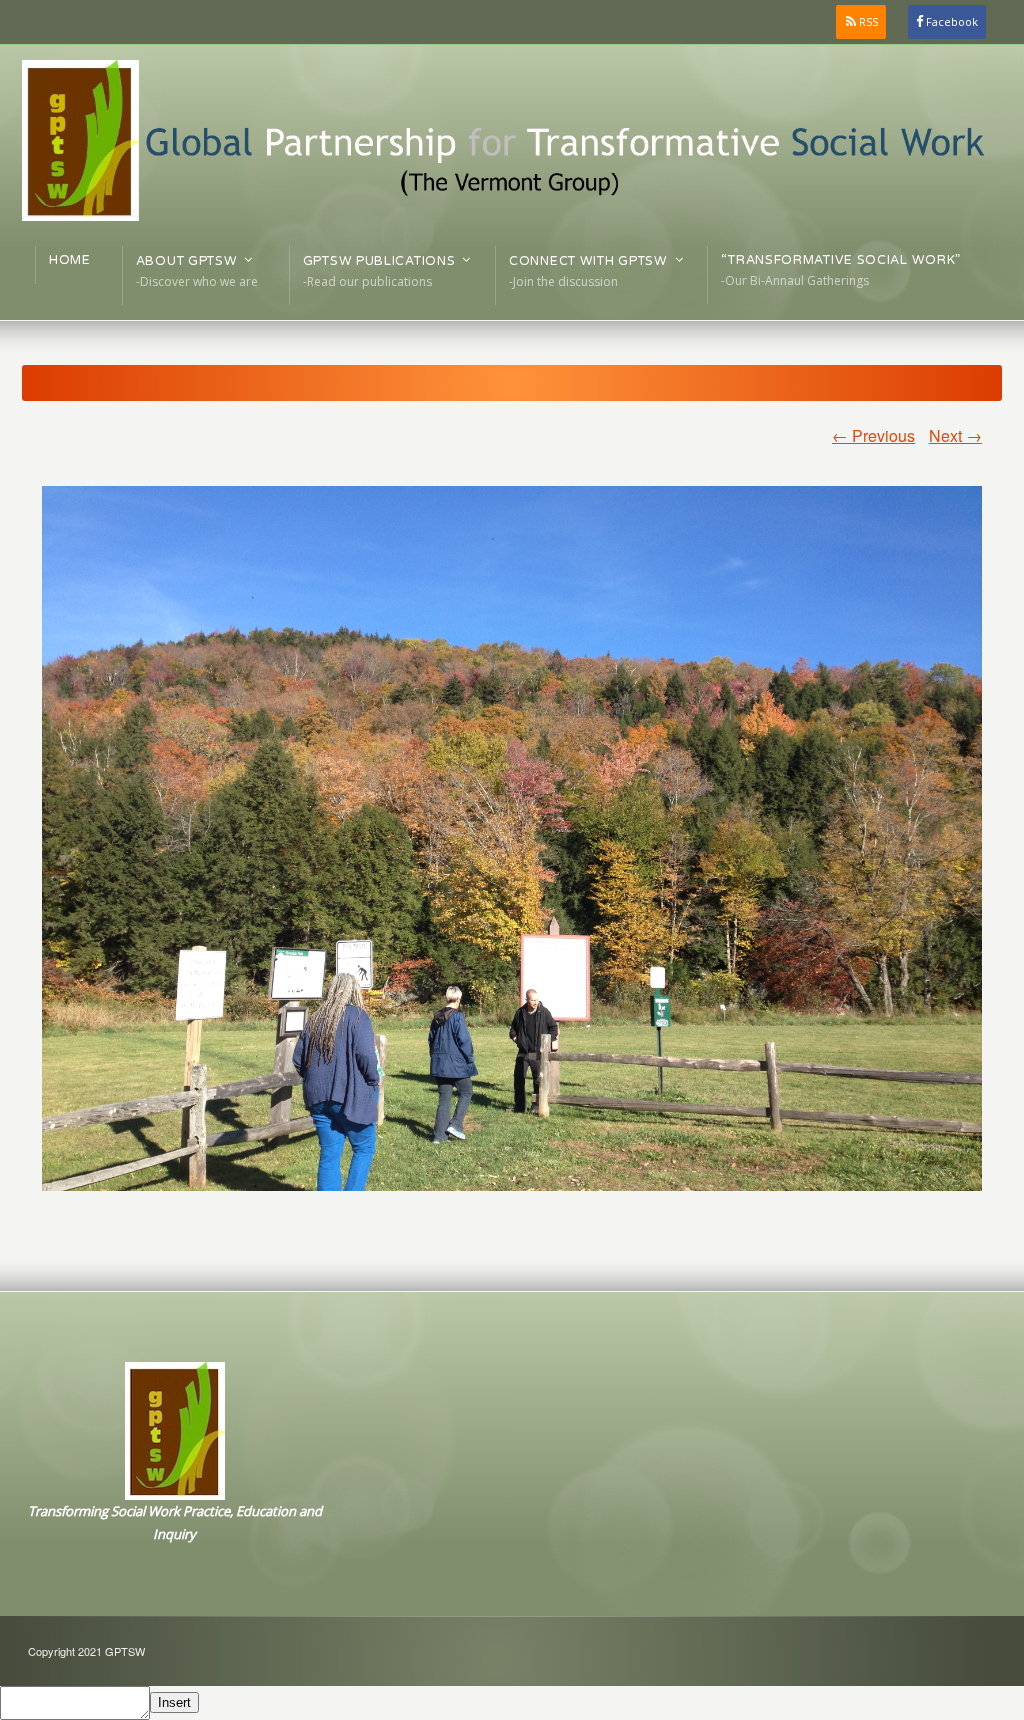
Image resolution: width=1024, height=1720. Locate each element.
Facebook (952, 21)
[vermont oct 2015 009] (512, 838)
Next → (955, 435)
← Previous (873, 435)
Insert (174, 1702)
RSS (868, 21)
